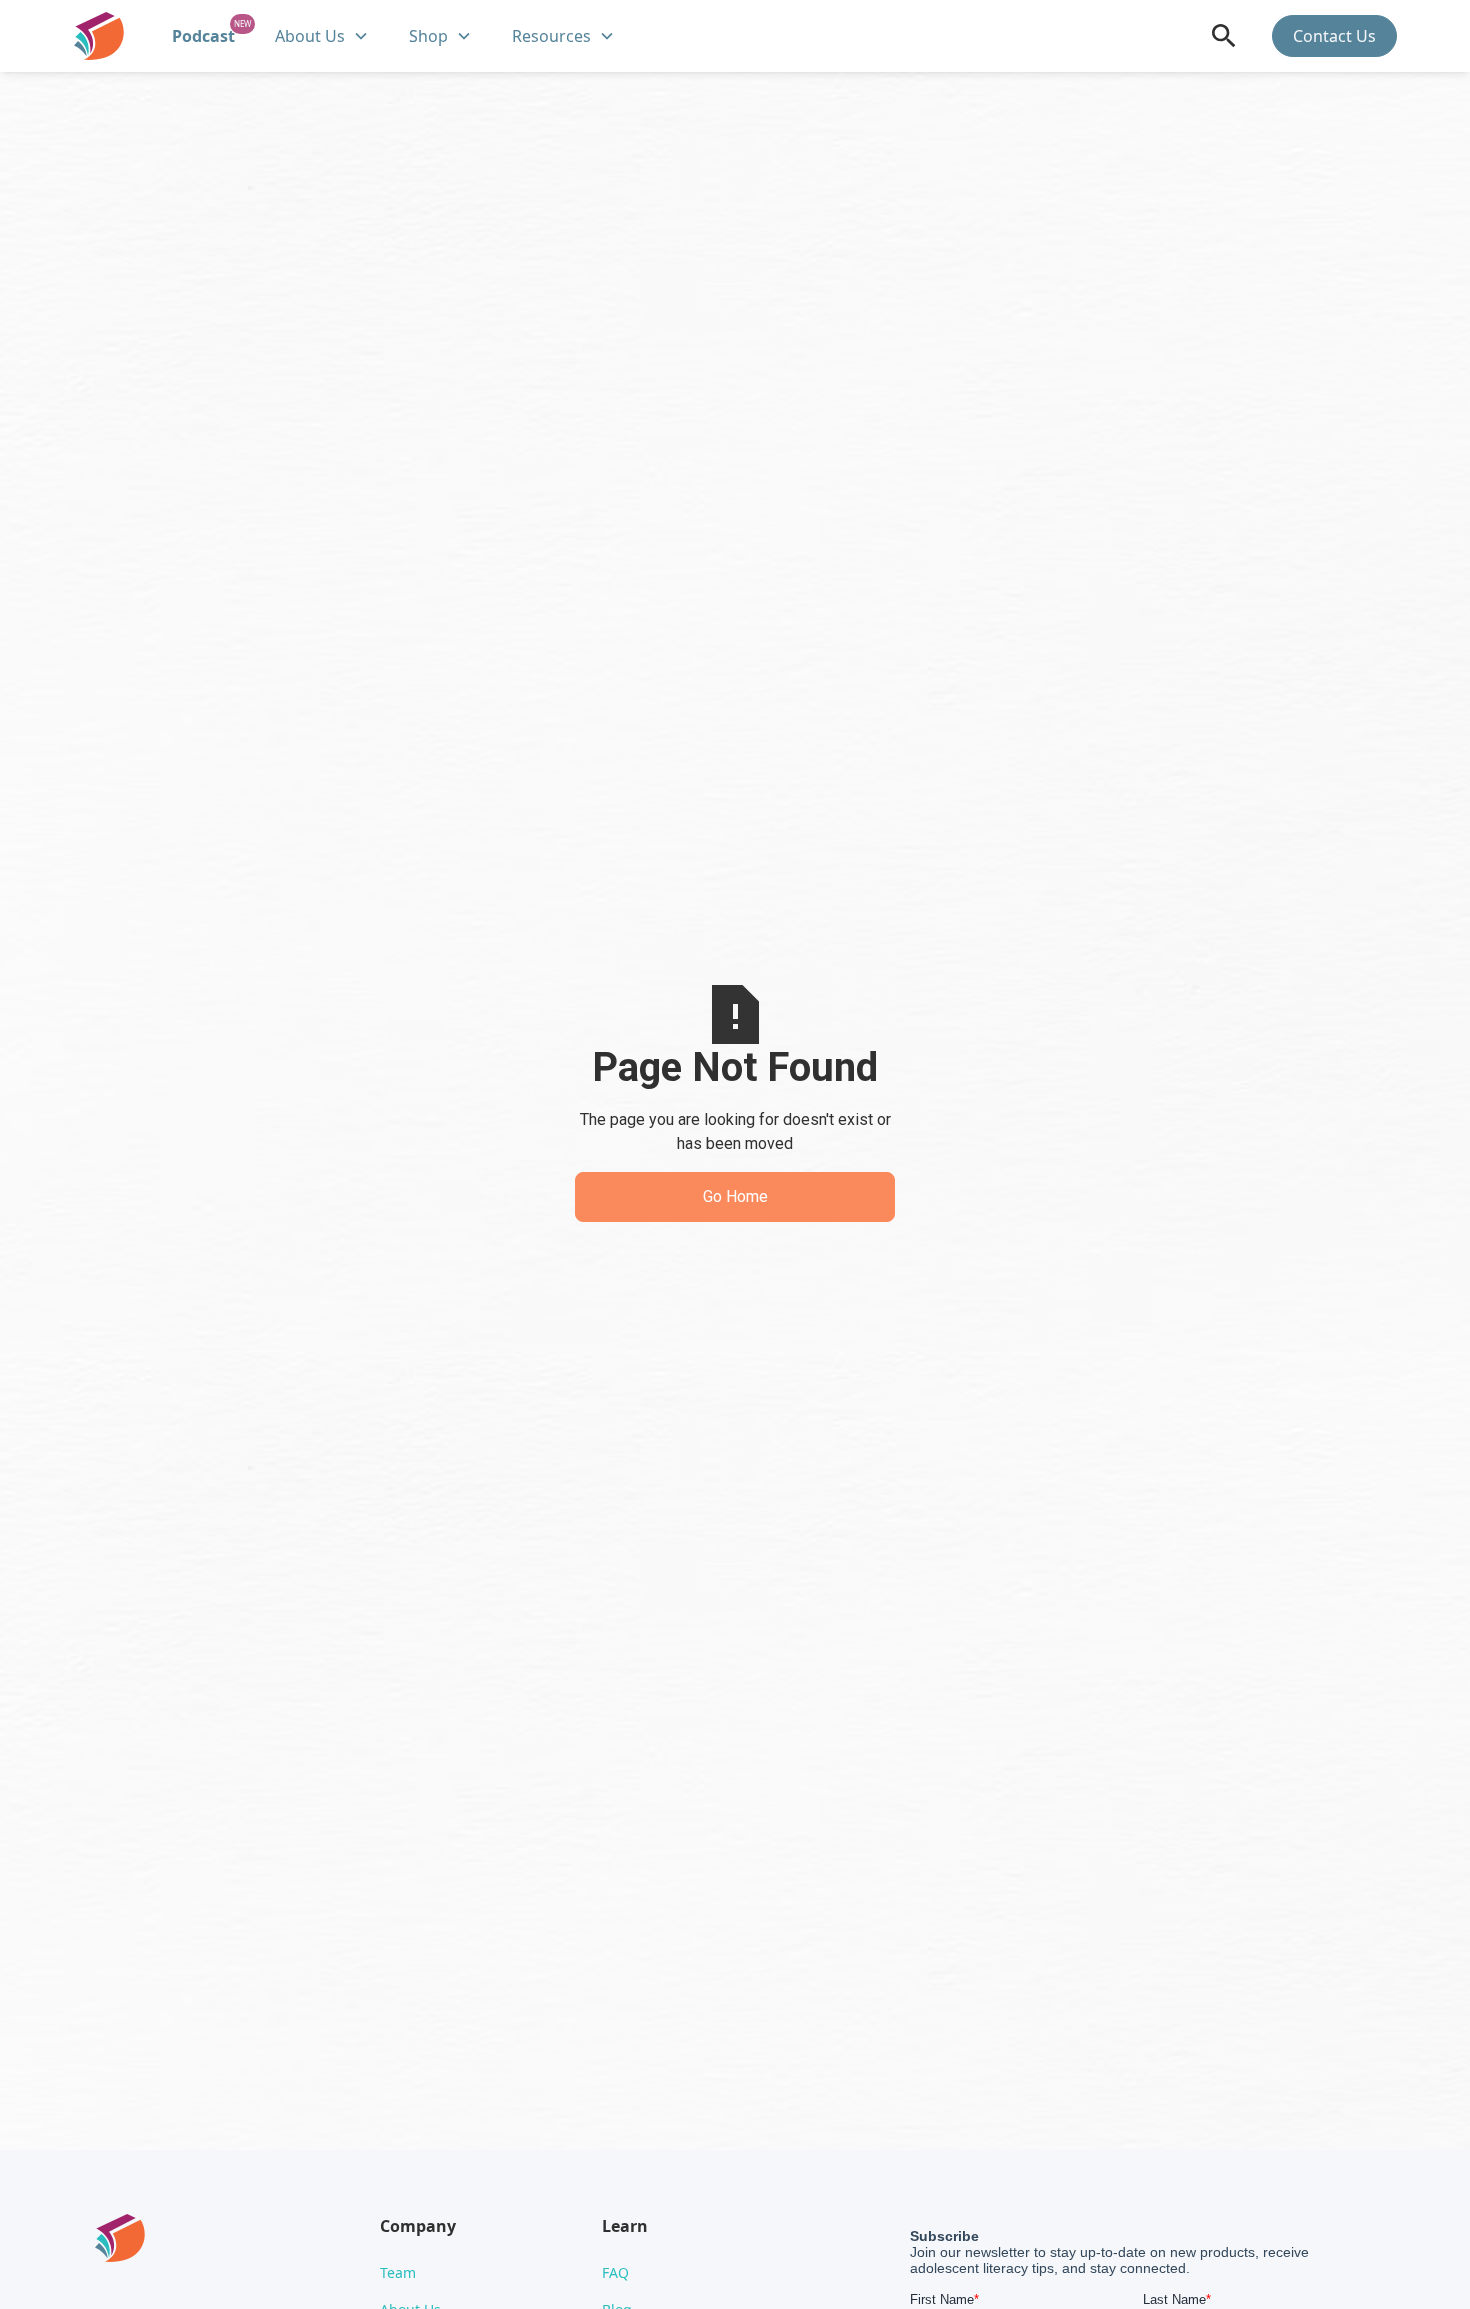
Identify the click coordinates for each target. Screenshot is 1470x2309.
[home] (99, 36)
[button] (322, 36)
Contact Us (1334, 36)
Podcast (203, 36)
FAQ (615, 2272)
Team (398, 2272)
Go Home (735, 1196)
